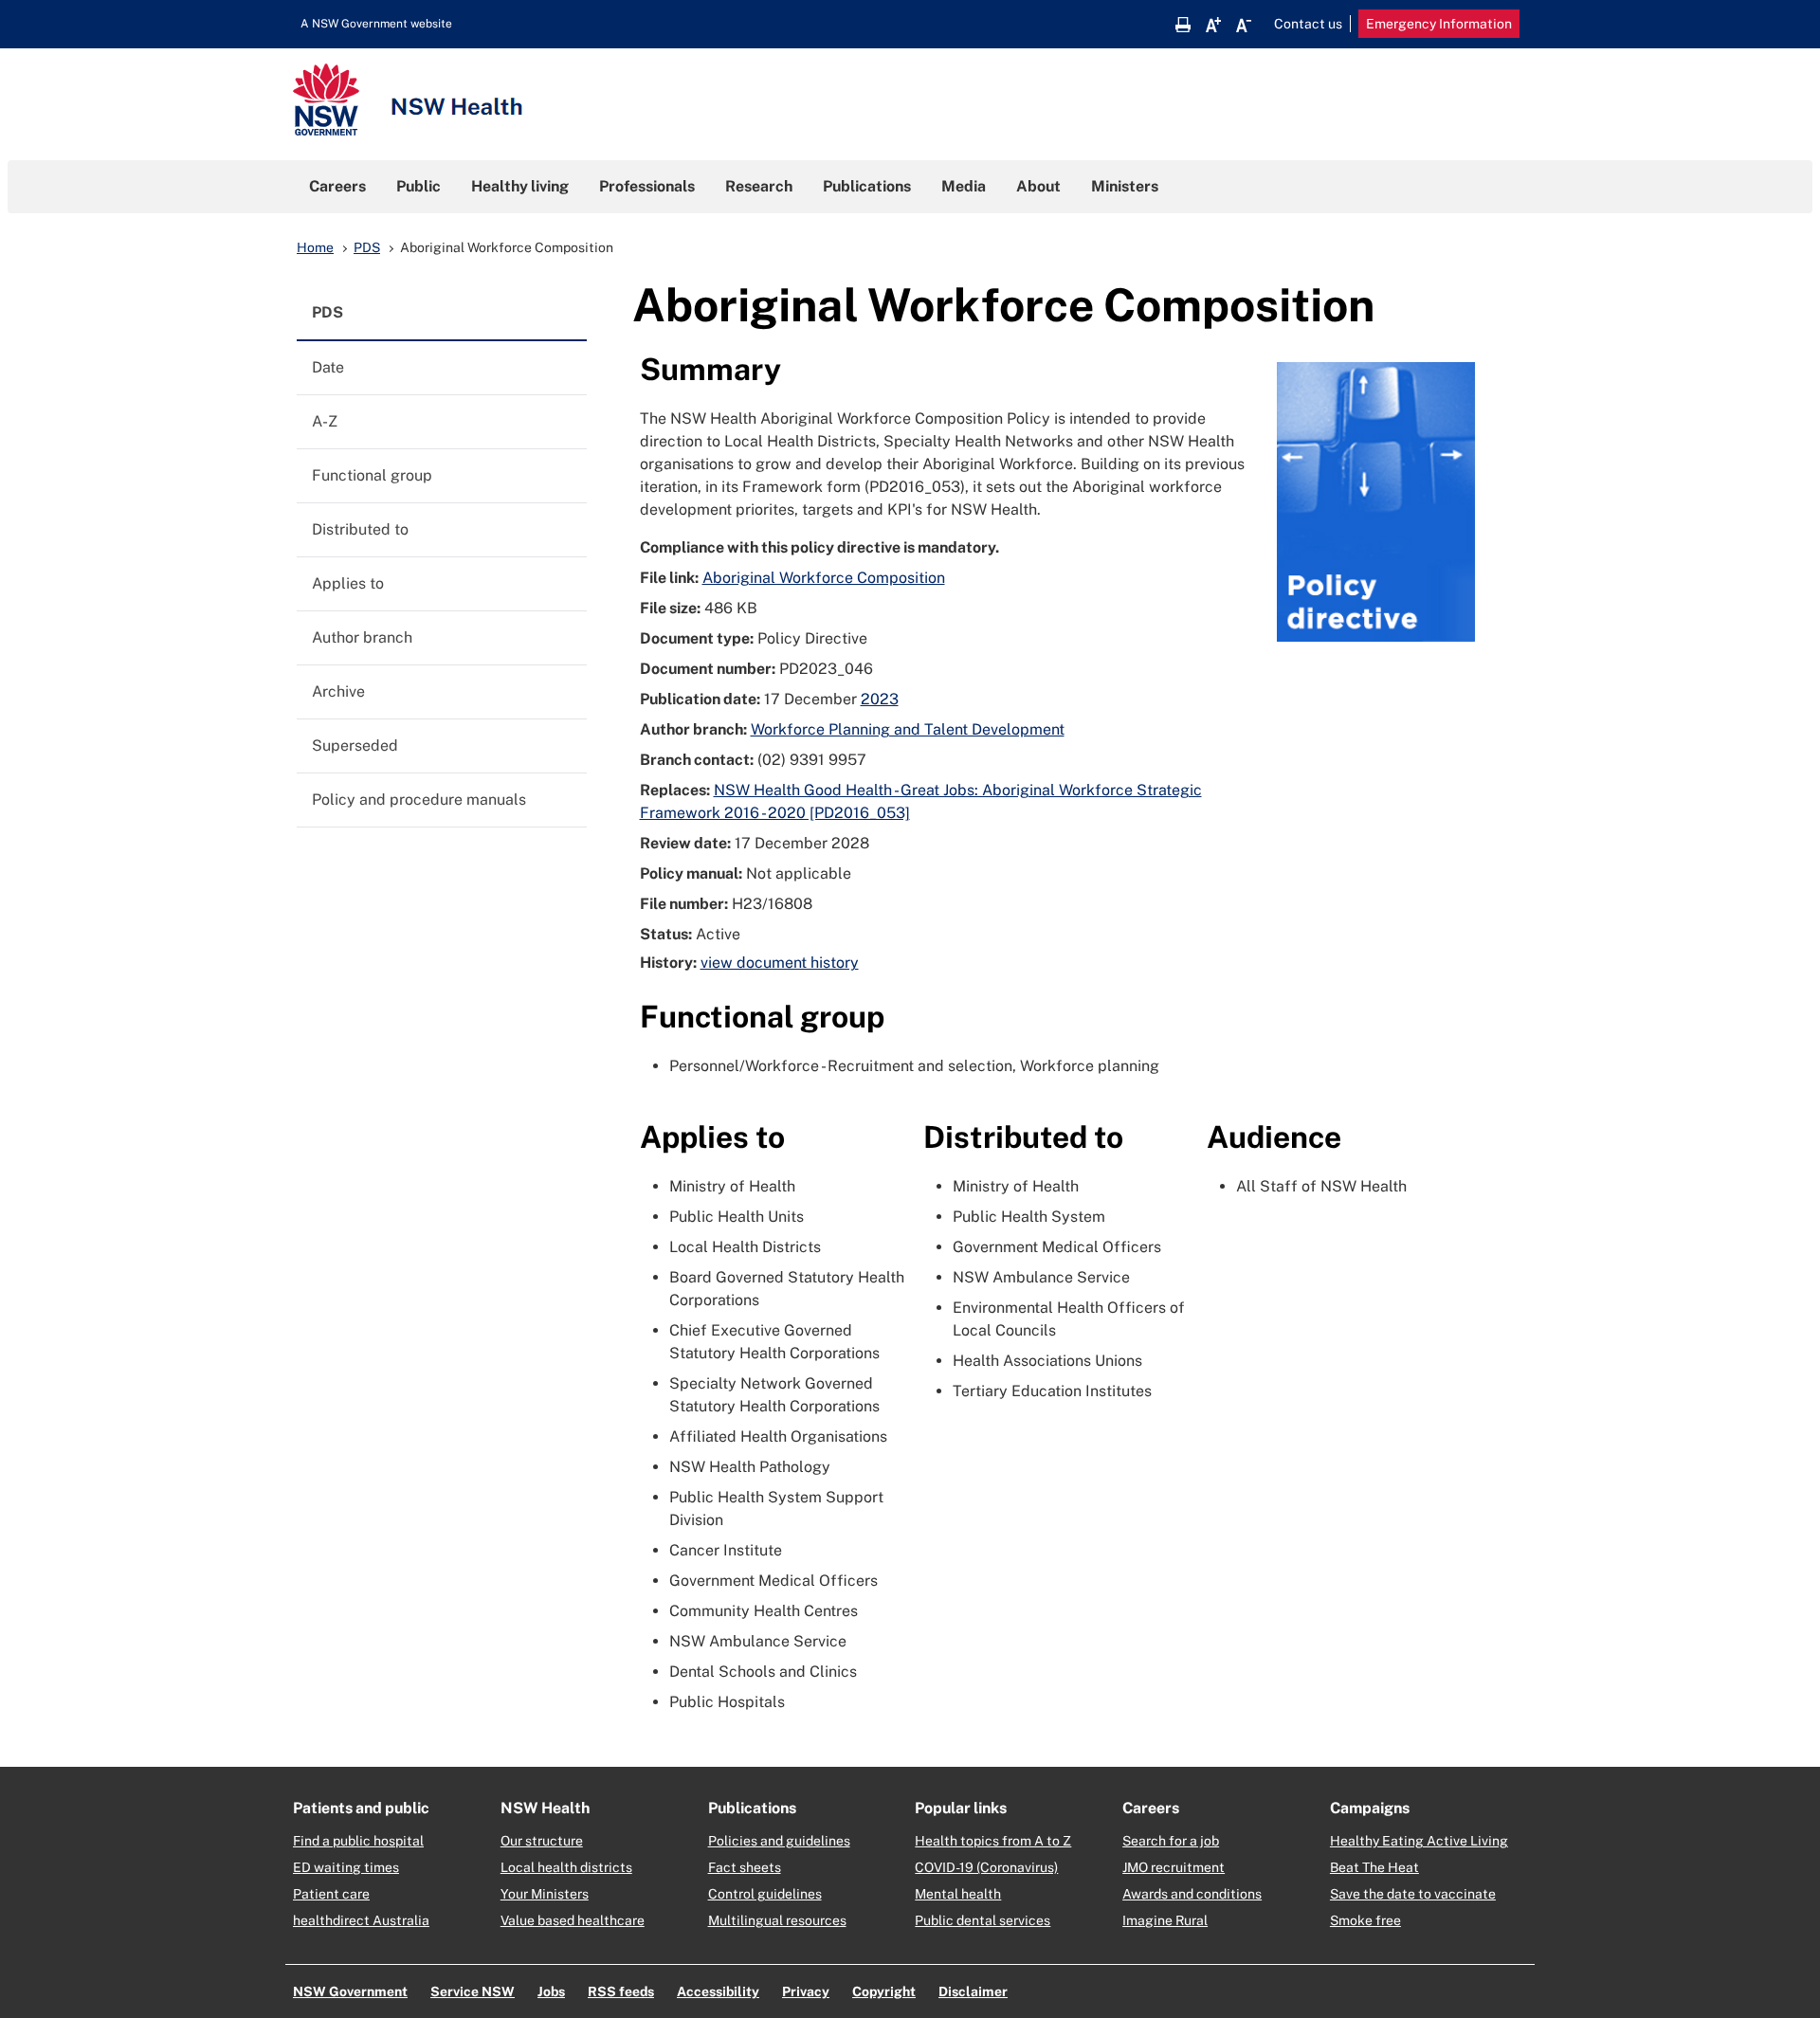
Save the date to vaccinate (1413, 1894)
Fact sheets (745, 1867)
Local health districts (566, 1867)
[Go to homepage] (408, 102)
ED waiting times (346, 1867)
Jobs (551, 1991)
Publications (867, 186)
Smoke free (1365, 1920)
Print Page (1183, 25)
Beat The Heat (1374, 1867)
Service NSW (473, 1991)
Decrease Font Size (1244, 25)
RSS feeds (621, 1991)
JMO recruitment (1174, 1867)
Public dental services (983, 1920)
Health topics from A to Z (993, 1841)
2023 (880, 699)
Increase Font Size (1213, 25)
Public (419, 186)
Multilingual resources (777, 1920)
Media (964, 186)
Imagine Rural (1165, 1920)
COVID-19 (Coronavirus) (986, 1867)
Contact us (1308, 24)
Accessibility (718, 1991)
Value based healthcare (573, 1920)
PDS (367, 247)
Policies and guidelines (779, 1841)
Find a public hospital (358, 1841)
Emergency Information (1439, 24)
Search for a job (1171, 1841)
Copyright (884, 1991)
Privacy (806, 1991)
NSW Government (350, 1991)
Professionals (647, 186)
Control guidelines (765, 1894)
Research (759, 186)
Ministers (1125, 186)
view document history (780, 963)
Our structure (542, 1841)
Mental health (958, 1894)
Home (315, 247)
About (1038, 186)
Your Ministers (545, 1894)
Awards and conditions (1192, 1894)
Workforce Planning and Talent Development (908, 729)
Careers (337, 186)
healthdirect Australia (361, 1920)
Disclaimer (973, 1991)
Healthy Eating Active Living (1419, 1841)
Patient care (331, 1894)
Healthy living (520, 186)
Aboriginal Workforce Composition (824, 578)
